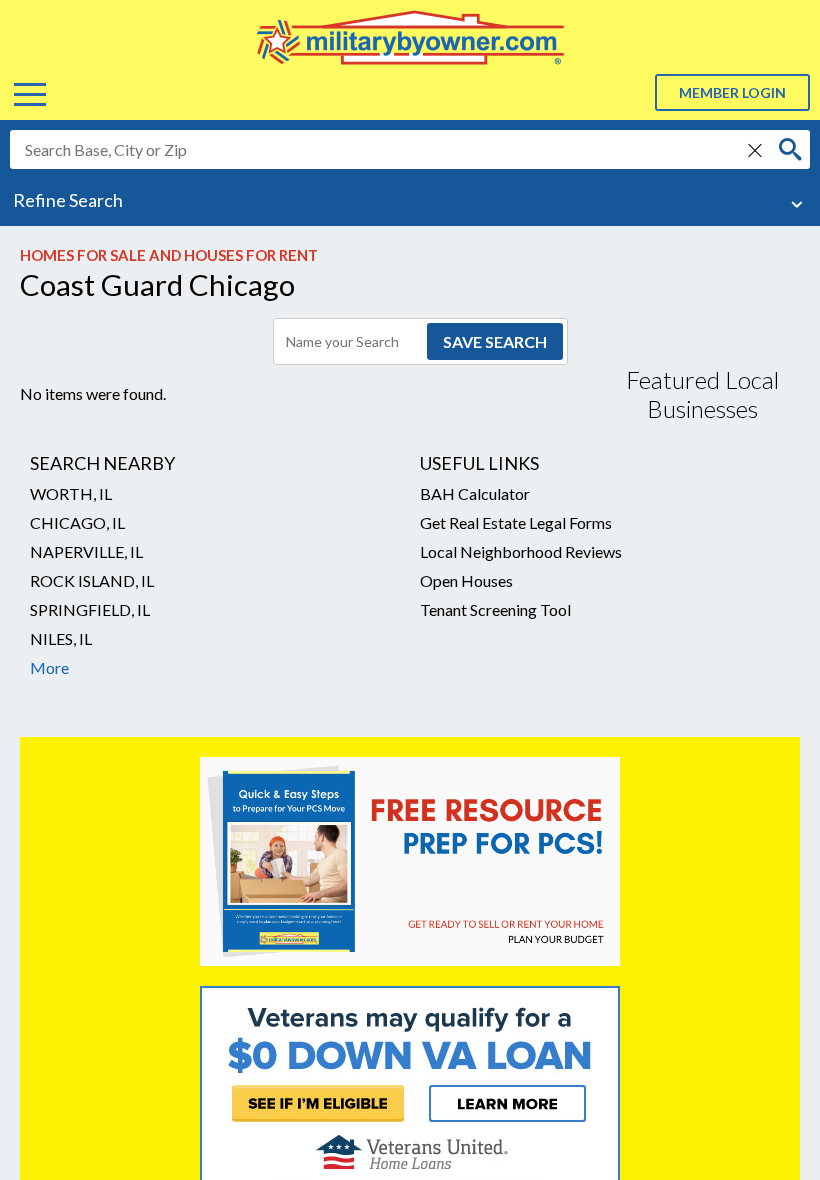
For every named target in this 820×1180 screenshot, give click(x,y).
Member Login (732, 92)
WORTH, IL (71, 493)
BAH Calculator (475, 493)
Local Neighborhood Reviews (521, 551)
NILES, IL (61, 638)
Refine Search (68, 200)
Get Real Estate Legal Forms (516, 522)
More (49, 667)
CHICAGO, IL (77, 522)
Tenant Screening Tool (495, 609)
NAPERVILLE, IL (86, 551)
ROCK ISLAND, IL (92, 580)
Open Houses (466, 580)
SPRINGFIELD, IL (90, 609)
